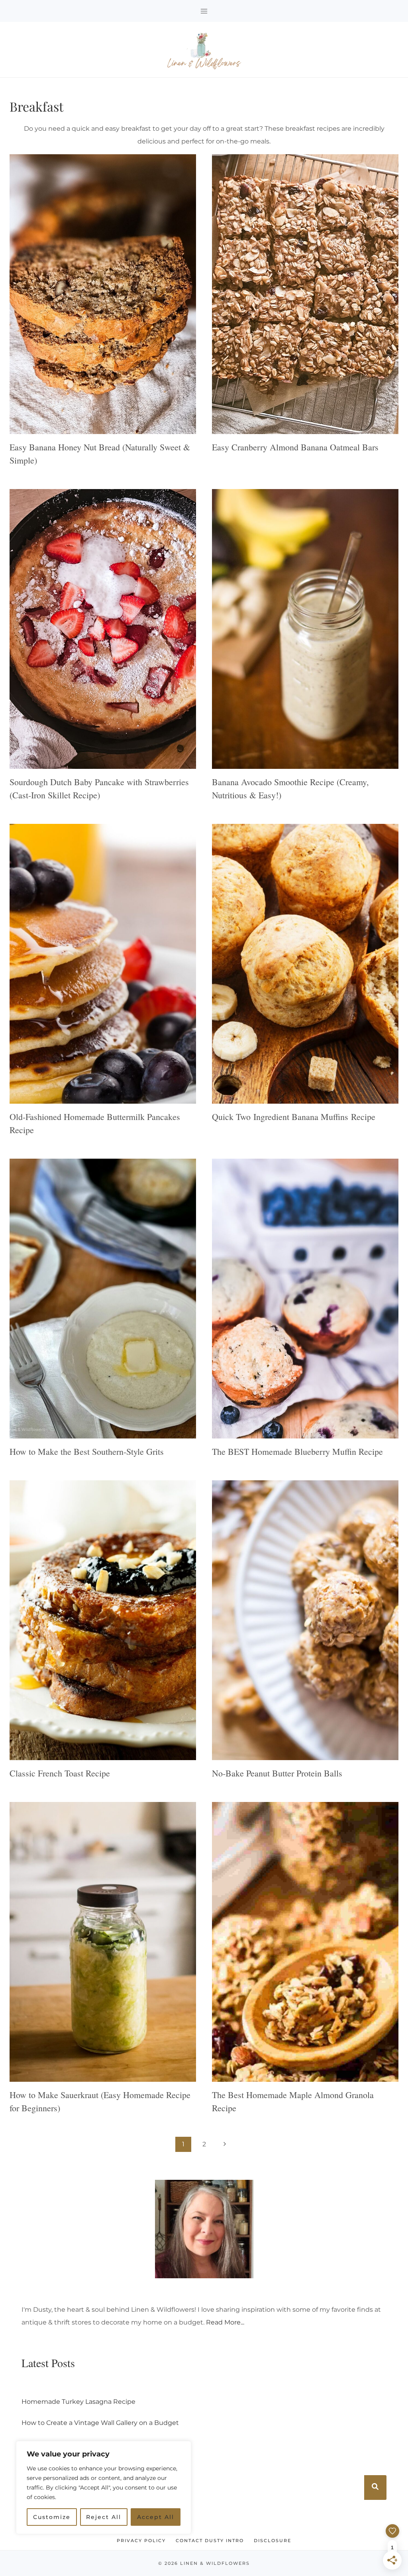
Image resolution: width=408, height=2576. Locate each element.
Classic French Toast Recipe (60, 1773)
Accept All (156, 2517)
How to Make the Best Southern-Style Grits (87, 1451)
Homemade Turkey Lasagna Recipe (78, 2402)
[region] (104, 2500)
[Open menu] (204, 11)
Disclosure (273, 2541)
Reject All (104, 2517)
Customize (52, 2517)
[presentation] (103, 294)
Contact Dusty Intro (210, 2541)
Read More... (225, 2322)
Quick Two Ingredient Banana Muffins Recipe (294, 1117)
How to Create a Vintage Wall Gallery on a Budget (100, 2423)
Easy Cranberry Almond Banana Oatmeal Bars (295, 447)
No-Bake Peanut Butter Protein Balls (277, 1773)
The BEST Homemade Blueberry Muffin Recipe (297, 1451)
